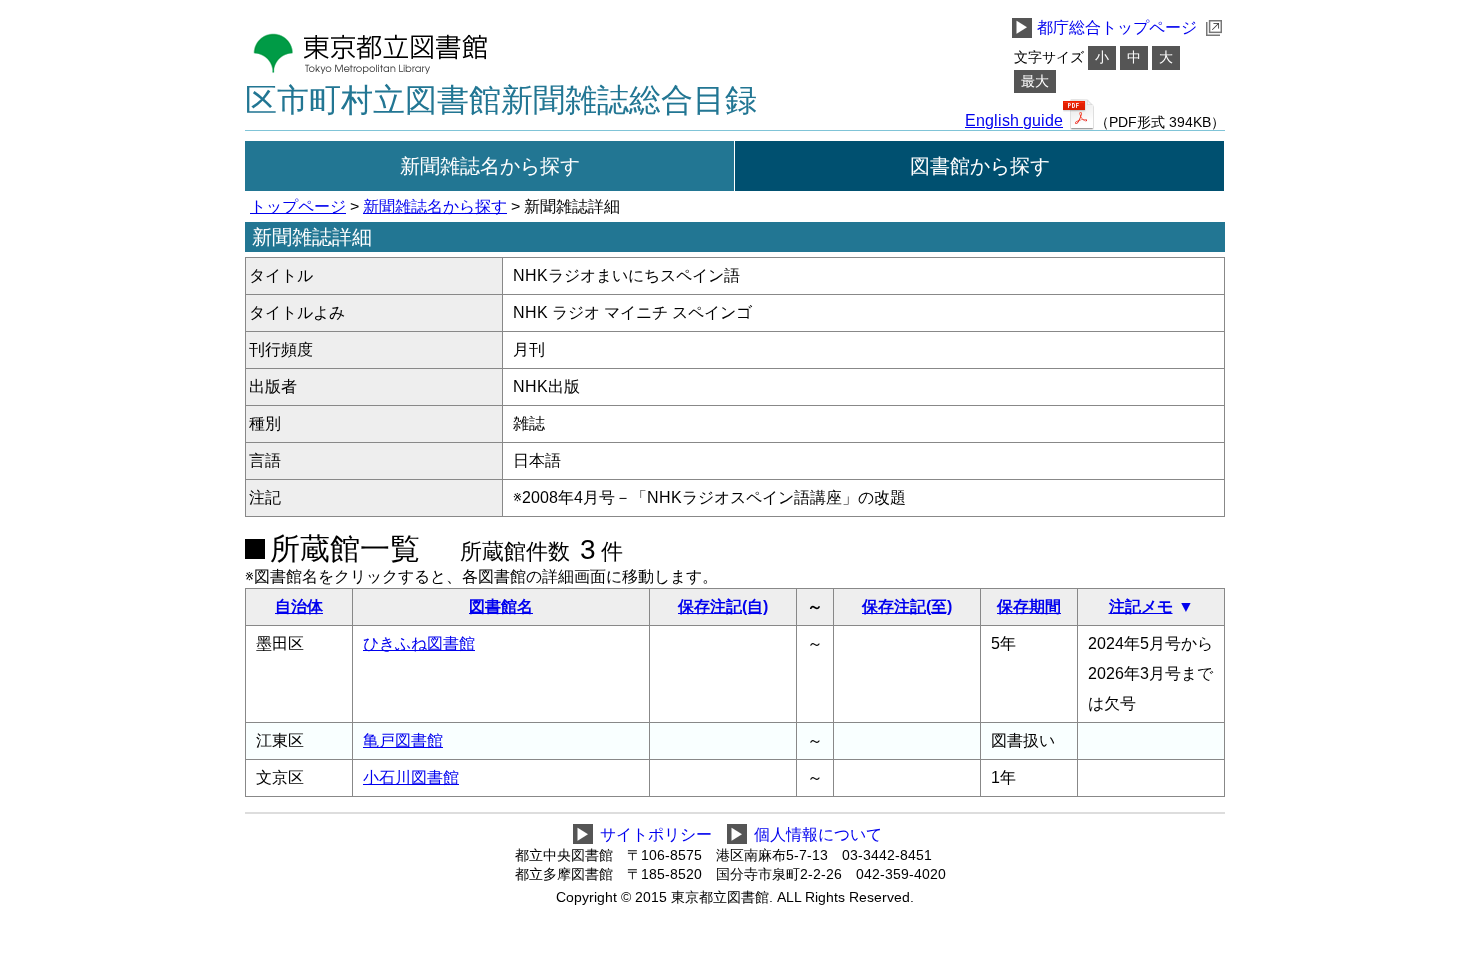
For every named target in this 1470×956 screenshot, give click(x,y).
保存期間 (1029, 606)
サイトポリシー (656, 834)
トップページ (298, 206)
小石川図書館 (411, 777)
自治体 (299, 606)
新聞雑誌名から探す (490, 166)
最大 (1035, 81)
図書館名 (501, 606)
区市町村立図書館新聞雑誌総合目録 (501, 100)
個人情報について (818, 834)
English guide (1014, 121)
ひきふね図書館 (419, 643)
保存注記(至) (907, 606)
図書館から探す (980, 166)
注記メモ (1141, 606)
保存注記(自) (723, 606)
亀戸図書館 (403, 740)
